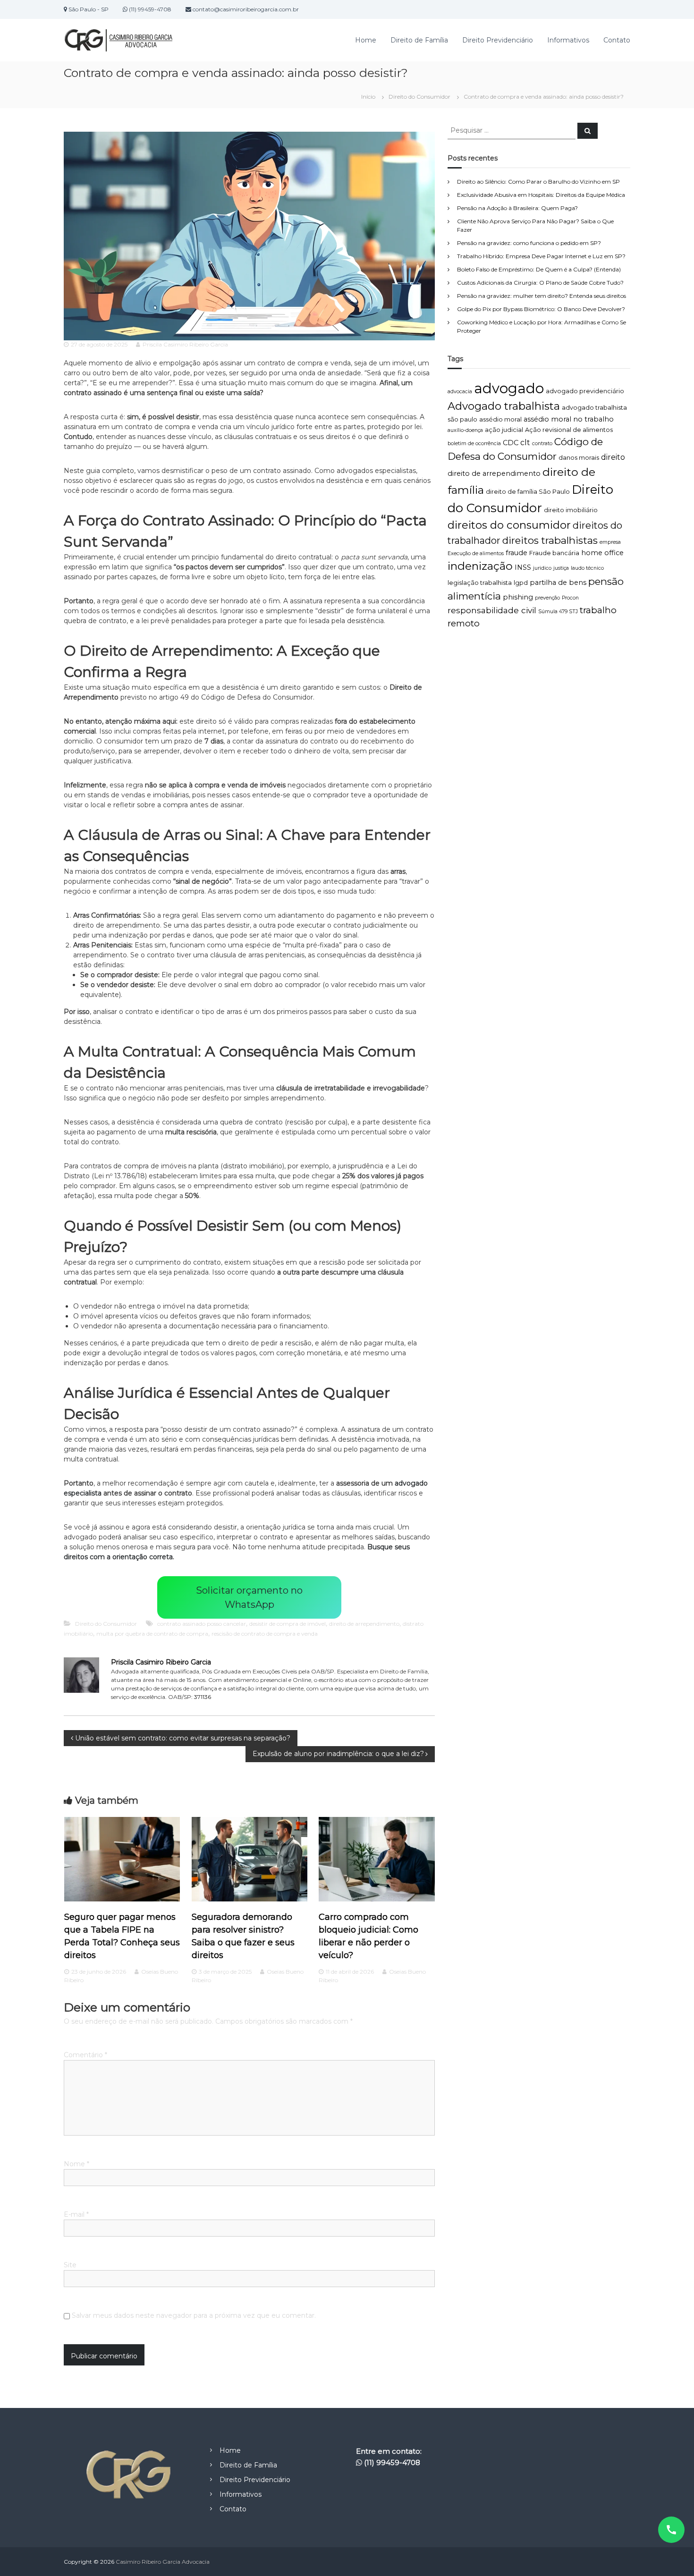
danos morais (579, 458)
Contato (617, 40)
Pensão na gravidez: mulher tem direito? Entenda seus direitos (542, 296)
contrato (542, 443)
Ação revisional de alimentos (569, 430)
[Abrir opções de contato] (671, 2530)
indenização (480, 566)
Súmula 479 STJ (558, 612)
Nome (76, 2164)
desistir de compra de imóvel (288, 1624)
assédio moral (500, 419)
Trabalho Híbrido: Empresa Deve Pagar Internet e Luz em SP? (541, 256)
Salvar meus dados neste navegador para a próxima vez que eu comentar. (194, 2315)
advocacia (460, 392)
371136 (203, 1697)
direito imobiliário (571, 510)
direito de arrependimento (364, 1624)
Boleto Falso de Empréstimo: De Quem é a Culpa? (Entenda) (539, 269)
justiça (561, 568)
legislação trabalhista (480, 583)
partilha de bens (558, 583)
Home (366, 40)
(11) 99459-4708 (392, 2462)
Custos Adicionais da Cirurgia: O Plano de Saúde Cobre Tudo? (540, 283)
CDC (511, 443)
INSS (523, 567)
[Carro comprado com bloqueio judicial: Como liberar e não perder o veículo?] (377, 1859)
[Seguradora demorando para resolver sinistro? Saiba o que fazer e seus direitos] (250, 1859)
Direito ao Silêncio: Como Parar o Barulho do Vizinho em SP (538, 182)
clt (525, 443)
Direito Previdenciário (498, 40)
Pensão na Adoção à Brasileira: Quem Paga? (517, 208)
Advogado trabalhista (504, 406)
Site (70, 2265)
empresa (610, 542)
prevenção (547, 598)
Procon (570, 598)
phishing (518, 597)
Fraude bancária (554, 553)
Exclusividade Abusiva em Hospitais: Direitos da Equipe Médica (541, 195)
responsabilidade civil (492, 610)
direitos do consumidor (509, 525)
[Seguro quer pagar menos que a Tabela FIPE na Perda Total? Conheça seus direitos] (122, 1859)
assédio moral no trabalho (569, 419)
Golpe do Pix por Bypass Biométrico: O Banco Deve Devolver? (541, 309)
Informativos (568, 40)
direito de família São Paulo (528, 492)
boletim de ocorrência (474, 443)
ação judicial (504, 430)
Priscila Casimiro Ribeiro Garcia (185, 344)
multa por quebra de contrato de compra (152, 1634)
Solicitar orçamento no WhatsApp (249, 1597)
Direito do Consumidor (419, 97)
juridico (542, 568)
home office (602, 553)
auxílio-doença (465, 430)
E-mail (76, 2214)
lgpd (521, 583)
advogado (509, 388)
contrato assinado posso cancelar (202, 1624)
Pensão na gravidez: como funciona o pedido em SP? (529, 243)
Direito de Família (419, 40)
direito (613, 457)
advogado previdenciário (585, 391)
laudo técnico (587, 568)
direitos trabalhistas (550, 540)
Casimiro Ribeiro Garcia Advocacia (163, 2562)
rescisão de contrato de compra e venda (265, 1634)
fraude (516, 553)
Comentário (85, 2055)
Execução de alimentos (476, 553)
